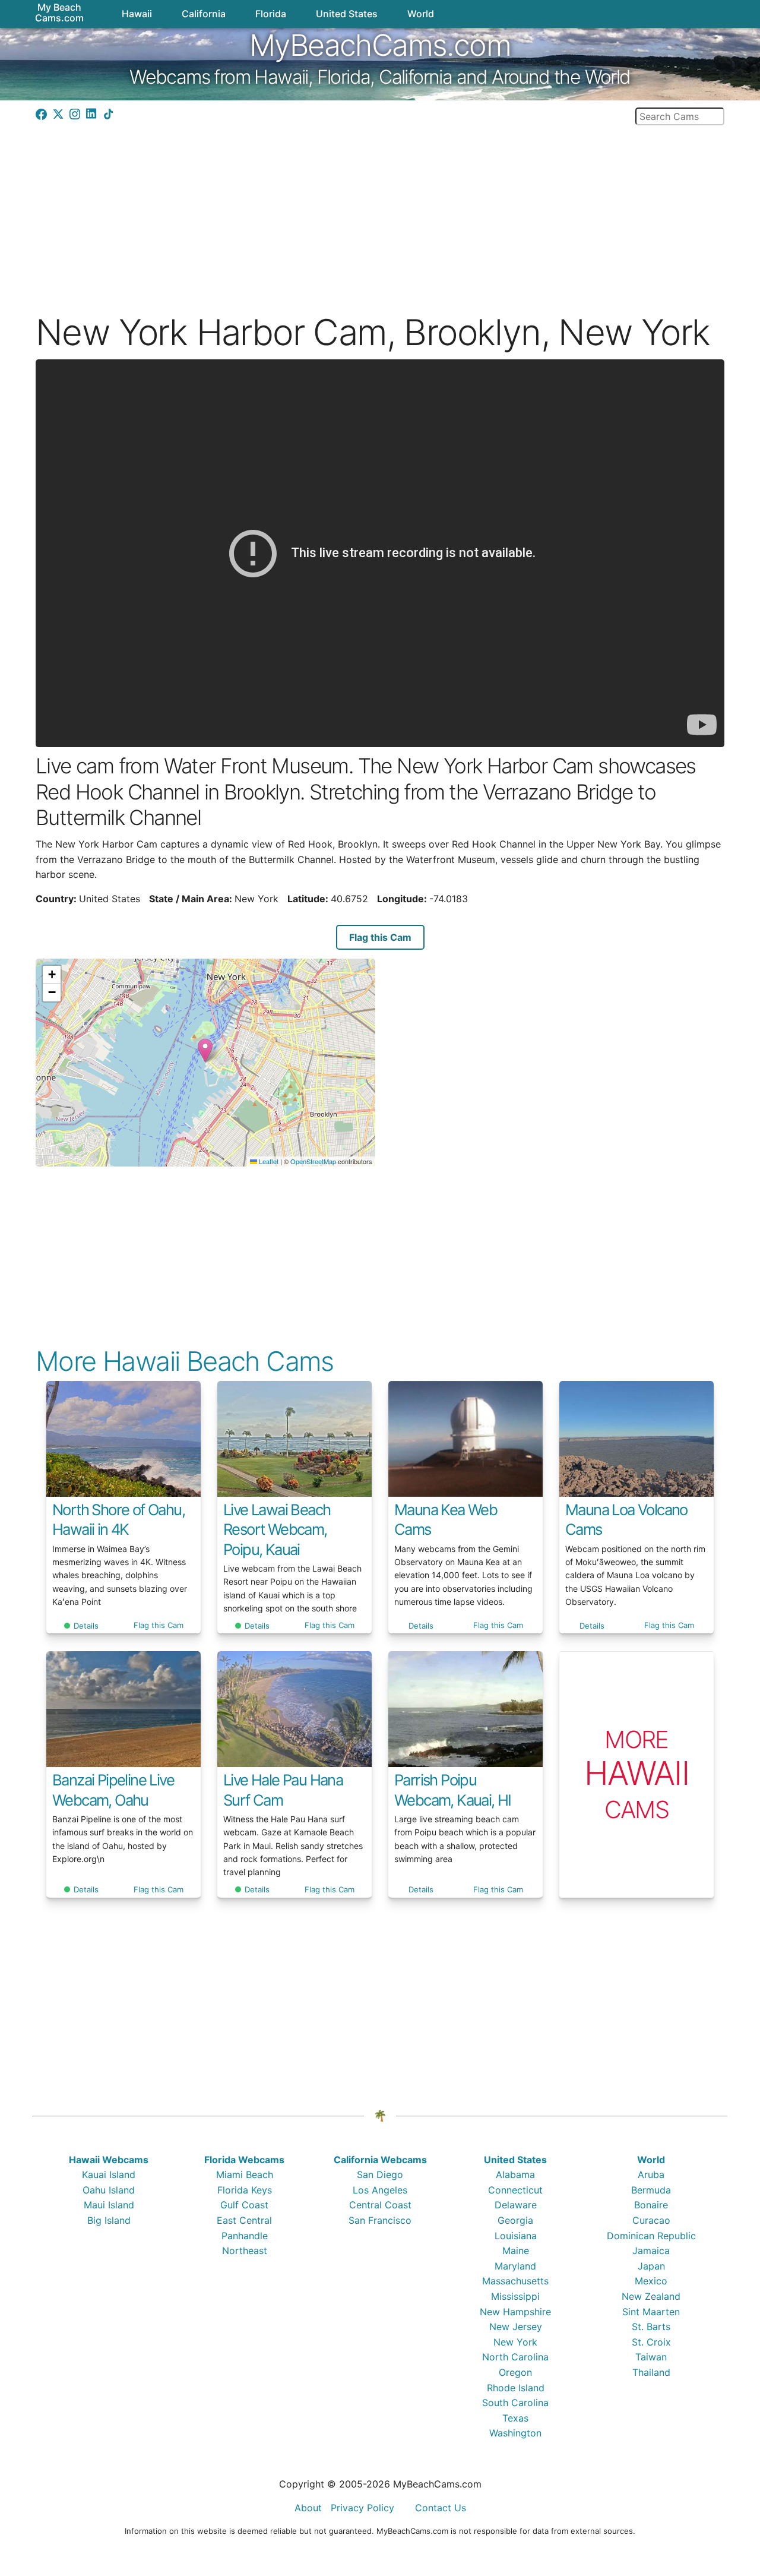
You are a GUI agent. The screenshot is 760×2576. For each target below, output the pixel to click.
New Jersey (516, 2327)
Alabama (515, 2174)
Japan (651, 2266)
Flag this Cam (380, 937)
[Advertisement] (380, 208)
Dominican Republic (651, 2236)
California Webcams (380, 2160)
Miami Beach (245, 2174)
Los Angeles (380, 2190)
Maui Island (109, 2205)
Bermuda (651, 2190)
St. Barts (651, 2327)
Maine (516, 2251)
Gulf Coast (244, 2205)
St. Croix (651, 2342)
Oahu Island (109, 2190)
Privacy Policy (362, 2508)
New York (515, 2342)
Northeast (245, 2251)
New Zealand (651, 2296)
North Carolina (515, 2357)
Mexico (651, 2281)
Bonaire (651, 2205)
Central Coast (380, 2205)
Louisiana (516, 2236)
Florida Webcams (244, 2160)
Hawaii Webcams (109, 2160)
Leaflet (268, 1161)
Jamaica (651, 2251)
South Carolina (515, 2403)
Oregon (515, 2372)
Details (86, 1626)
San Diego (380, 2174)
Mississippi (515, 2296)
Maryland (515, 2266)
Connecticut (515, 2190)
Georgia (515, 2220)
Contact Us (441, 2508)
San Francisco (380, 2220)
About (308, 2508)
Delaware (516, 2205)
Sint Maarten (651, 2312)
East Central (244, 2220)
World (651, 2160)
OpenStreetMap (313, 1161)
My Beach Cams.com (59, 12)
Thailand (651, 2372)
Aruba (651, 2174)
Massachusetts (515, 2281)
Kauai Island (109, 2174)
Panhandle (245, 2236)
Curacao (651, 2220)
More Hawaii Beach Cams (185, 1361)
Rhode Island (516, 2388)
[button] (205, 1050)
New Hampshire (515, 2312)
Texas (515, 2418)
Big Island (109, 2220)
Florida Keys (245, 2190)
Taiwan (651, 2357)
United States (515, 2160)
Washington (515, 2433)
